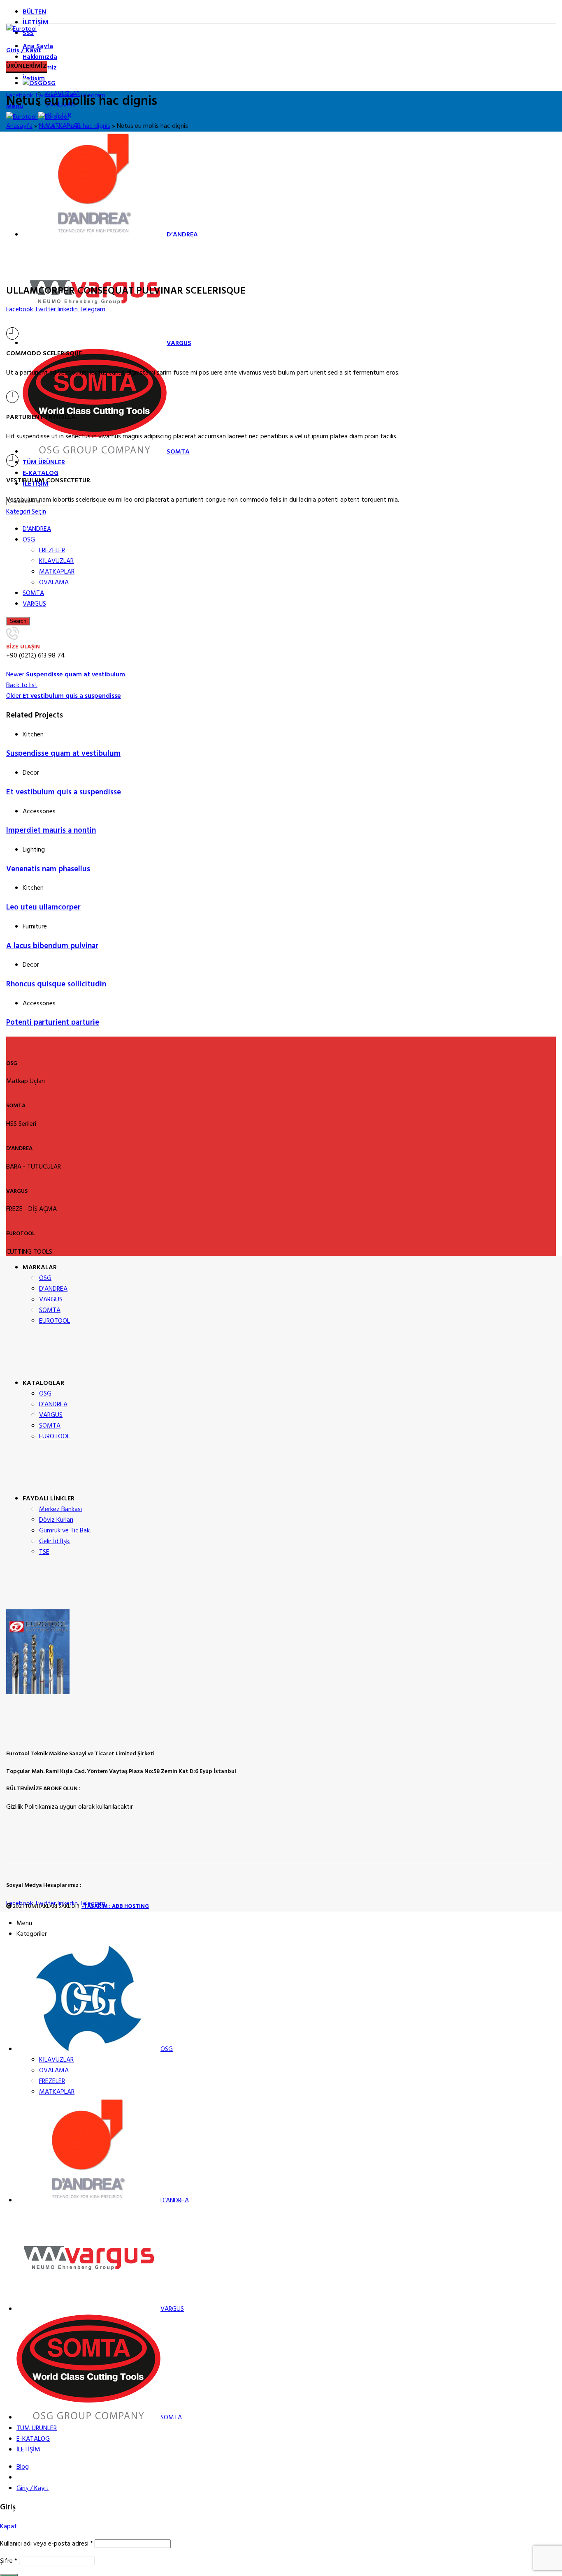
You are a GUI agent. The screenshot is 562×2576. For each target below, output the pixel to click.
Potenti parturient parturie (53, 1023)
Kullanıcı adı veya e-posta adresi (46, 2544)
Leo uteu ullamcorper (43, 907)
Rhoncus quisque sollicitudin (56, 984)
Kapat (8, 2527)
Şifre (9, 2561)
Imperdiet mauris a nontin (51, 831)
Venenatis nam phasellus (48, 869)
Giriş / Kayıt (33, 2488)
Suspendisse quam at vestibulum (63, 754)
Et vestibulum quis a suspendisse (64, 792)
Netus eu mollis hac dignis (75, 126)
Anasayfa (19, 126)
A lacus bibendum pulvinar (52, 946)
